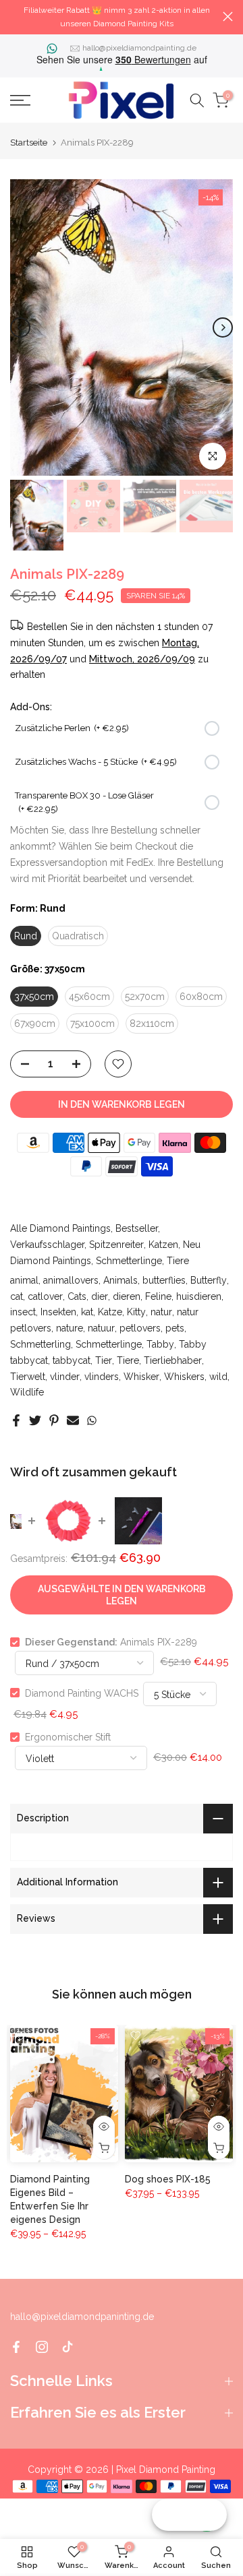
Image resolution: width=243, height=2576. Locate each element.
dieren (127, 1296)
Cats (77, 1296)
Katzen (163, 1245)
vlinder (65, 1377)
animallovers (71, 1280)
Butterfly (209, 1280)
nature (70, 1328)
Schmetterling (40, 1344)
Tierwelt (28, 1377)
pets (175, 1328)
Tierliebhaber (173, 1360)
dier (100, 1296)
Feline (158, 1296)
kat (87, 1312)
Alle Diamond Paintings (60, 1228)
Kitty (136, 1312)
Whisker (141, 1377)
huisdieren (199, 1296)
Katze (110, 1312)
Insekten (58, 1312)
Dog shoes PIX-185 (168, 2180)
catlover (45, 1296)
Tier (104, 1360)
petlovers (140, 1328)
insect (23, 1312)
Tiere (178, 1261)
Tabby (160, 1344)
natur (161, 1312)
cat (17, 1296)
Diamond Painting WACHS (82, 1693)
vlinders (102, 1377)
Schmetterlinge (129, 1261)
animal (24, 1280)
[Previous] (20, 327)
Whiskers (184, 1377)
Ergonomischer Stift (68, 1737)
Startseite (29, 143)
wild (218, 1377)
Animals (120, 1280)
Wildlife (27, 1392)
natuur (101, 1328)
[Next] (223, 327)
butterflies (164, 1280)
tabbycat (72, 1360)
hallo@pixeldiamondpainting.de (139, 48)
